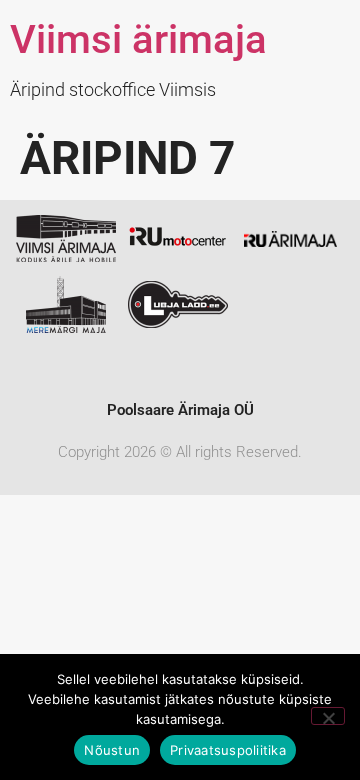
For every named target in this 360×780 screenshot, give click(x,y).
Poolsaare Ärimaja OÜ (180, 410)
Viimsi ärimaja (138, 39)
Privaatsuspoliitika (228, 750)
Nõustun (112, 750)
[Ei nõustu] (328, 716)
